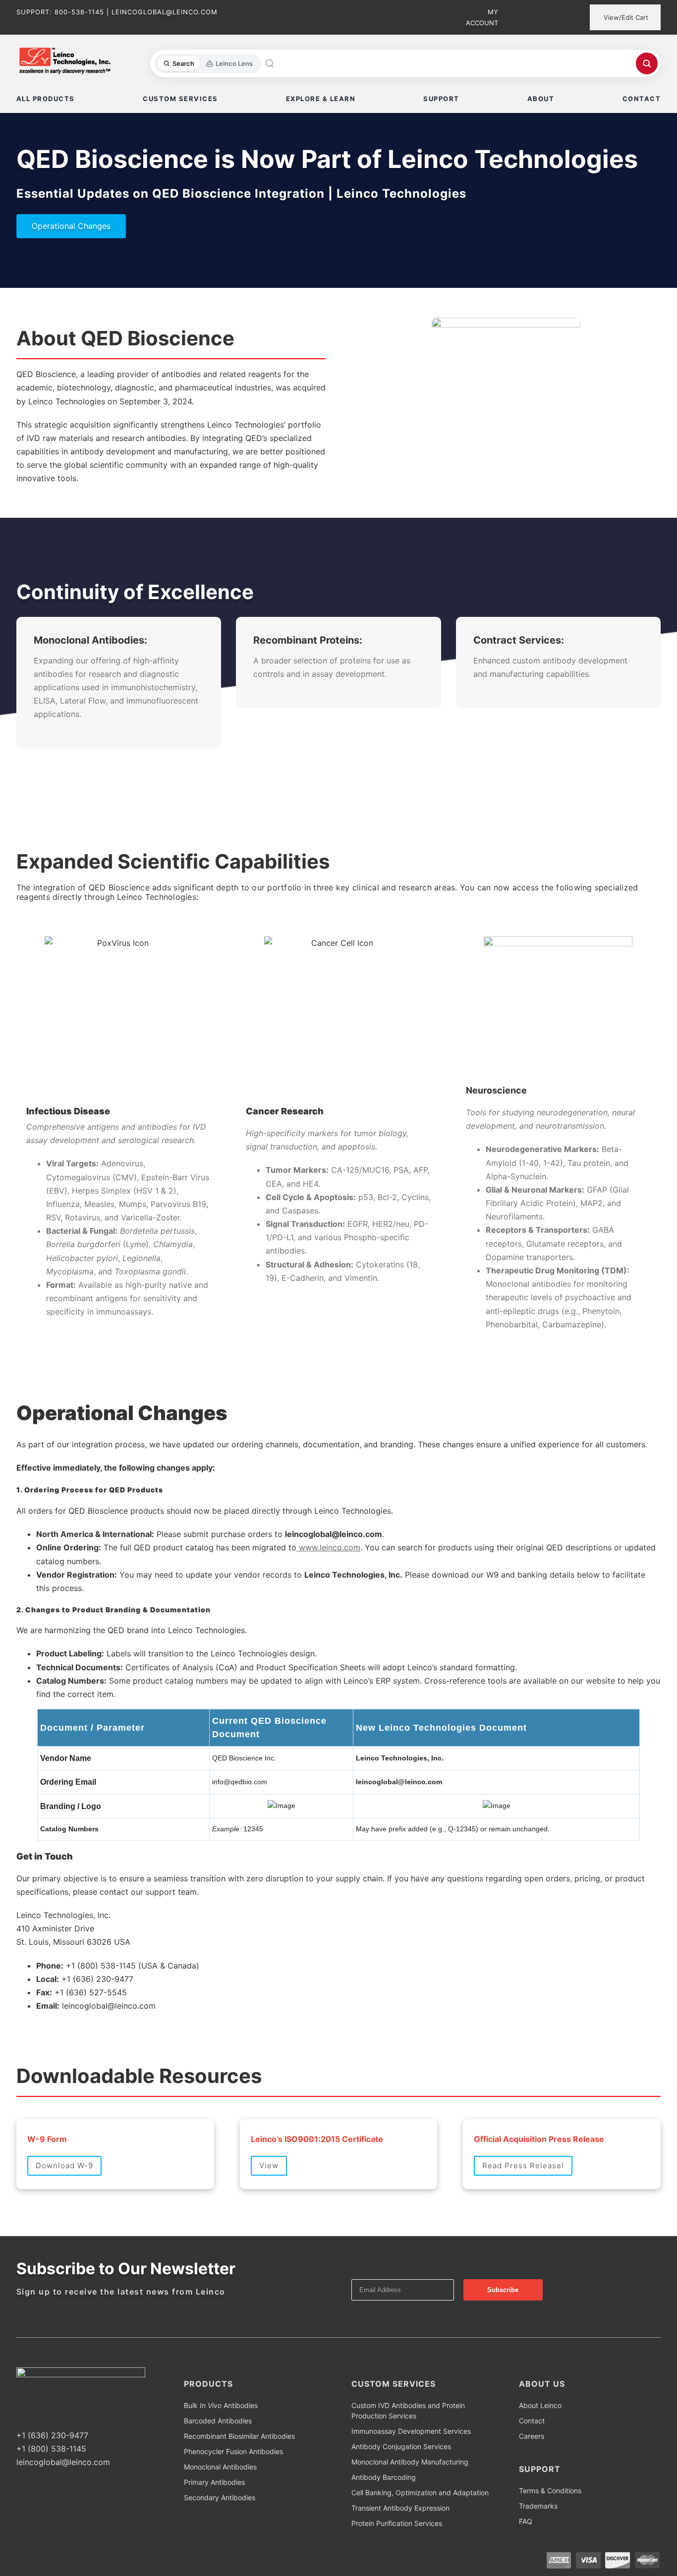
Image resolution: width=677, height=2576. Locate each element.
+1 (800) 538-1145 (51, 2449)
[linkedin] (51, 2417)
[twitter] (35, 2417)
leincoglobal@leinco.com (63, 2462)
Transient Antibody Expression (400, 2508)
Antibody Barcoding (384, 2477)
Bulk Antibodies (221, 2405)
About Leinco (540, 2405)
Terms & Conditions (550, 2491)
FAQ (526, 2521)
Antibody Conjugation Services (401, 2446)
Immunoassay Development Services (411, 2431)
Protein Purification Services (397, 2523)
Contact (532, 2421)
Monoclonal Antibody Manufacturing (410, 2462)
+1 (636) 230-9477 (52, 2435)
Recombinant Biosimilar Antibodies (239, 2436)
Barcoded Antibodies (218, 2421)
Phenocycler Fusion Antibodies (233, 2451)
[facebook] (19, 2417)
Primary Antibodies (214, 2482)
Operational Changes (71, 226)
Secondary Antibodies (220, 2497)
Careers (532, 2436)
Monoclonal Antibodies (220, 2467)
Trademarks (538, 2506)
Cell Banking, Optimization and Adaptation (420, 2493)
